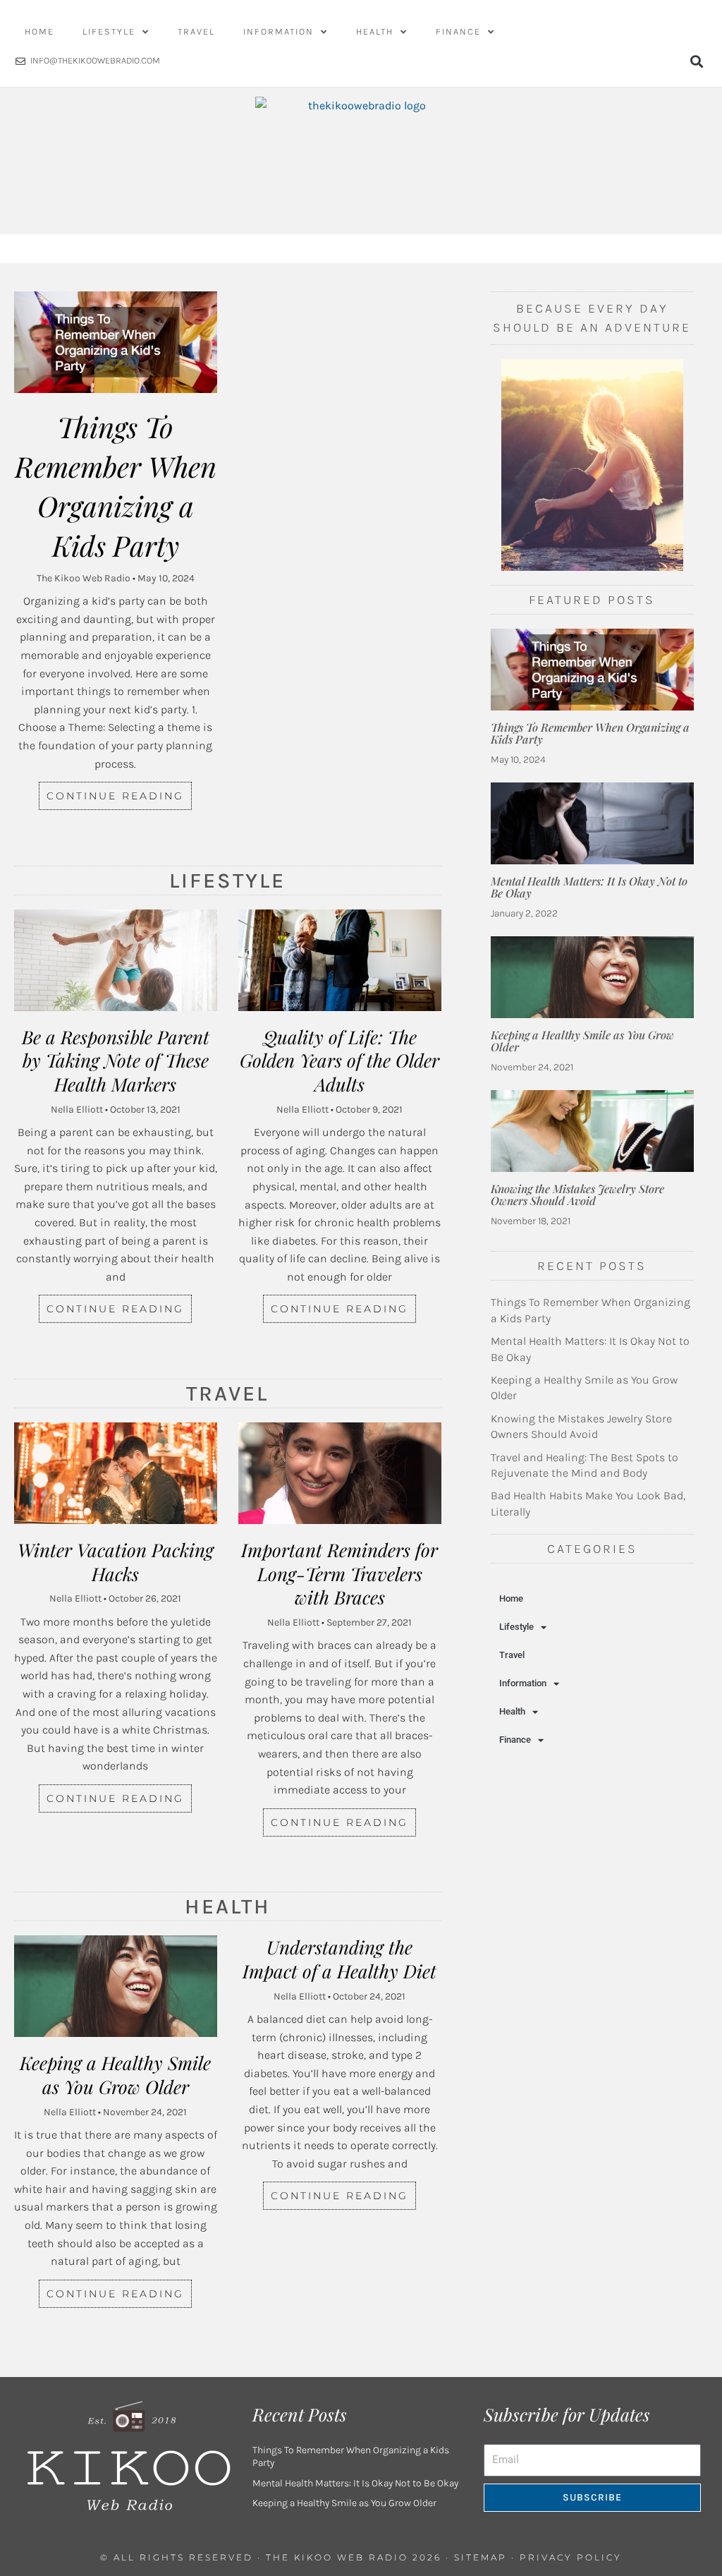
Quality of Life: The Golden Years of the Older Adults (339, 1061)
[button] (696, 61)
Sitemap (481, 2557)
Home (39, 31)
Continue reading (115, 796)
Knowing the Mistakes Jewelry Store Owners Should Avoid (577, 1195)
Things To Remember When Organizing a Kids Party (590, 733)
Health (375, 31)
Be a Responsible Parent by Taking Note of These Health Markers (116, 1061)
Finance (458, 31)
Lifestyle (109, 31)
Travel (196, 31)
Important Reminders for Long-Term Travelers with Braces (339, 1574)
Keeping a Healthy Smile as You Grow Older (115, 2075)
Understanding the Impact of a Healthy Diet (339, 1959)
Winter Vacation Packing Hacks (116, 1562)
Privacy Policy (571, 2557)
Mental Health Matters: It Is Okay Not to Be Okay (589, 887)
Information (279, 31)
